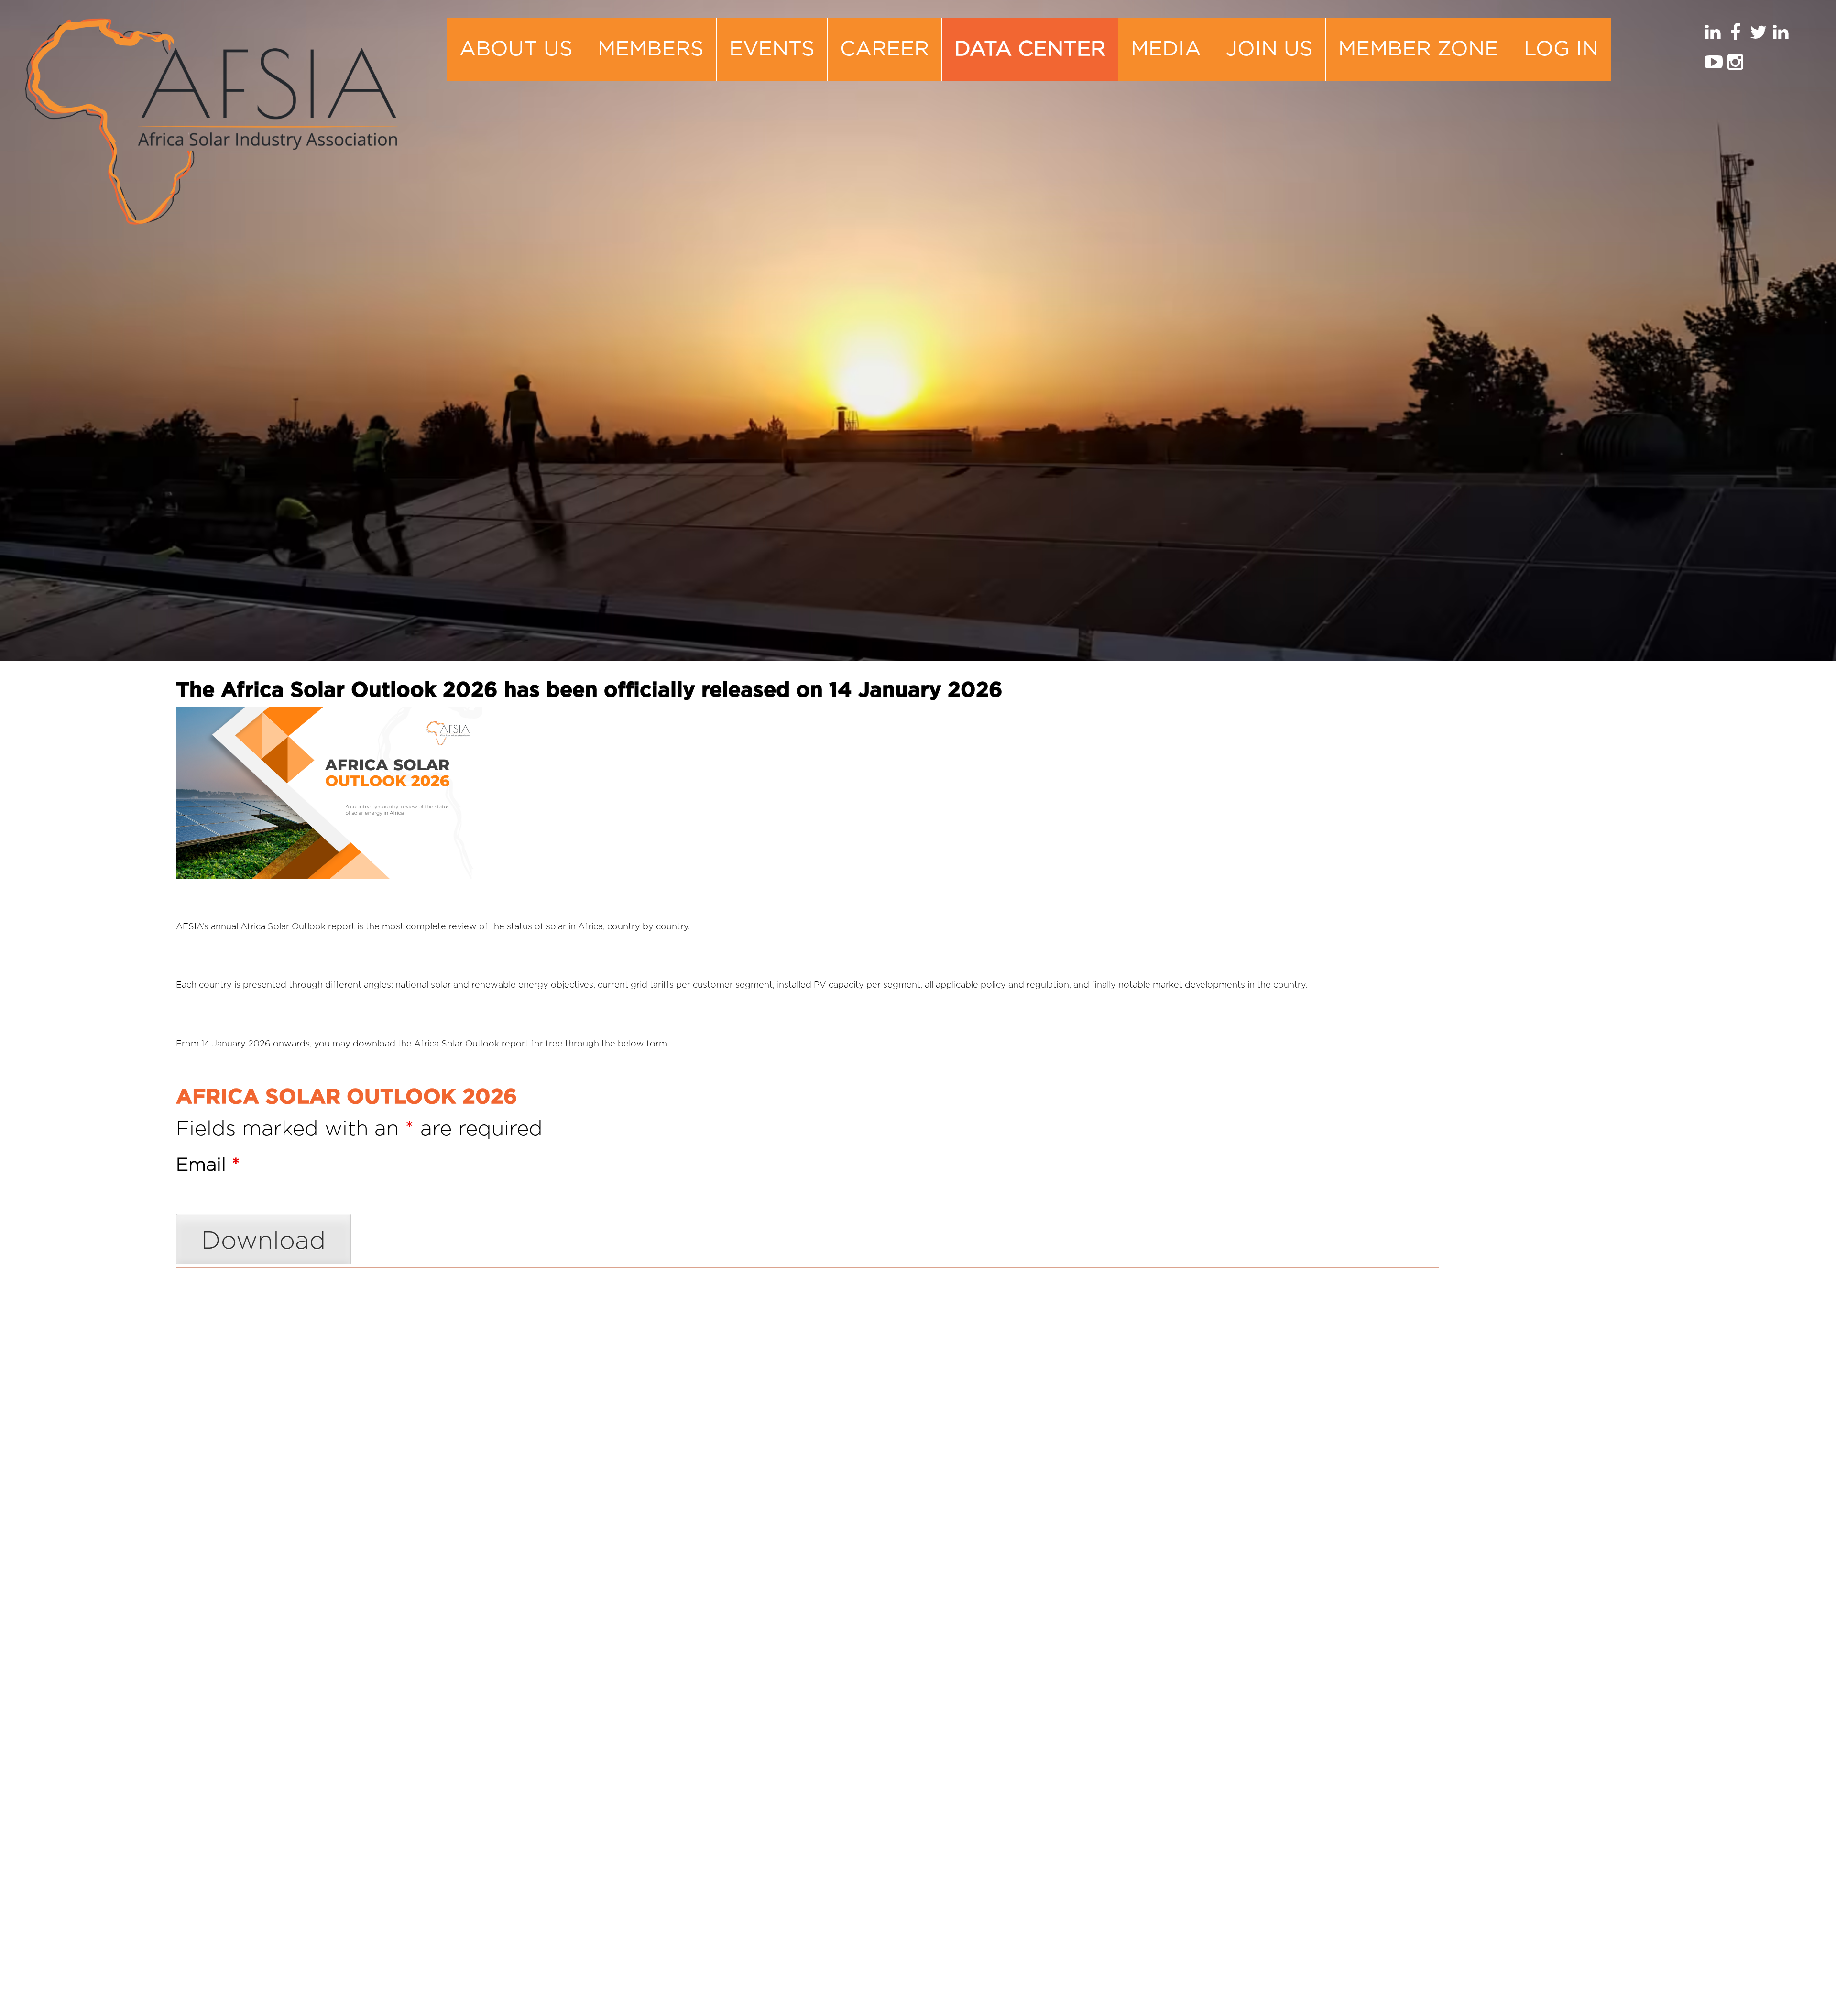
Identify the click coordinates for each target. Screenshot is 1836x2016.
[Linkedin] (1713, 36)
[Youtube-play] (1713, 65)
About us (516, 49)
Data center (1030, 49)
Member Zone (1418, 49)
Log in (1561, 49)
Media (1166, 49)
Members (651, 49)
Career (885, 49)
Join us (1269, 49)
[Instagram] (1736, 65)
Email (208, 1165)
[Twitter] (1758, 36)
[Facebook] (1736, 36)
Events (772, 49)
